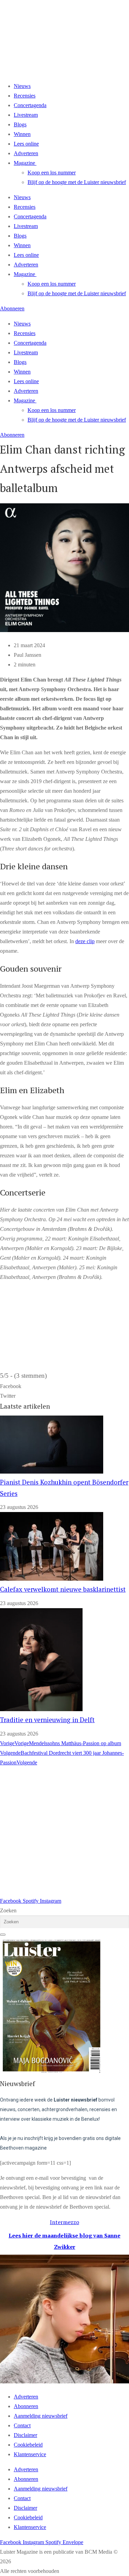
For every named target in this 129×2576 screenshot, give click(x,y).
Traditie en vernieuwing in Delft (47, 1720)
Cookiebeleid (28, 2445)
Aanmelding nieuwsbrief (41, 2416)
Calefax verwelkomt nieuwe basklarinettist (63, 1589)
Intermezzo (64, 2222)
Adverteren (26, 153)
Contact (22, 2425)
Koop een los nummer (52, 173)
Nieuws (22, 86)
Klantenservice (30, 2454)
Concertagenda (30, 105)
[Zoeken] (3, 1935)
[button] (64, 1386)
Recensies (25, 96)
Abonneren (26, 2406)
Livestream (26, 115)
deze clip (85, 941)
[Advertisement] (64, 1832)
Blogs (20, 124)
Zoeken (8, 1910)
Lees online (26, 144)
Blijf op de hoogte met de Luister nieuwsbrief (77, 182)
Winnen (22, 134)
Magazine (24, 163)
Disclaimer (25, 2435)
